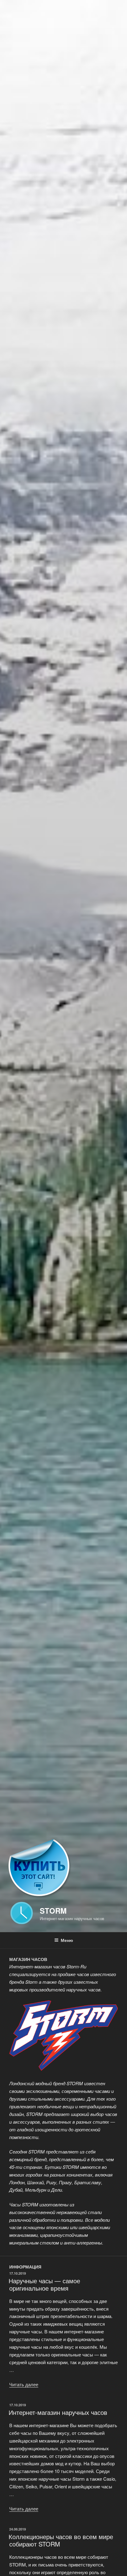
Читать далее (24, 2384)
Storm (53, 1911)
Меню (67, 1940)
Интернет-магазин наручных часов (58, 2412)
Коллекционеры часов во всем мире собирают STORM (61, 2540)
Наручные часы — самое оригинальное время (44, 2284)
